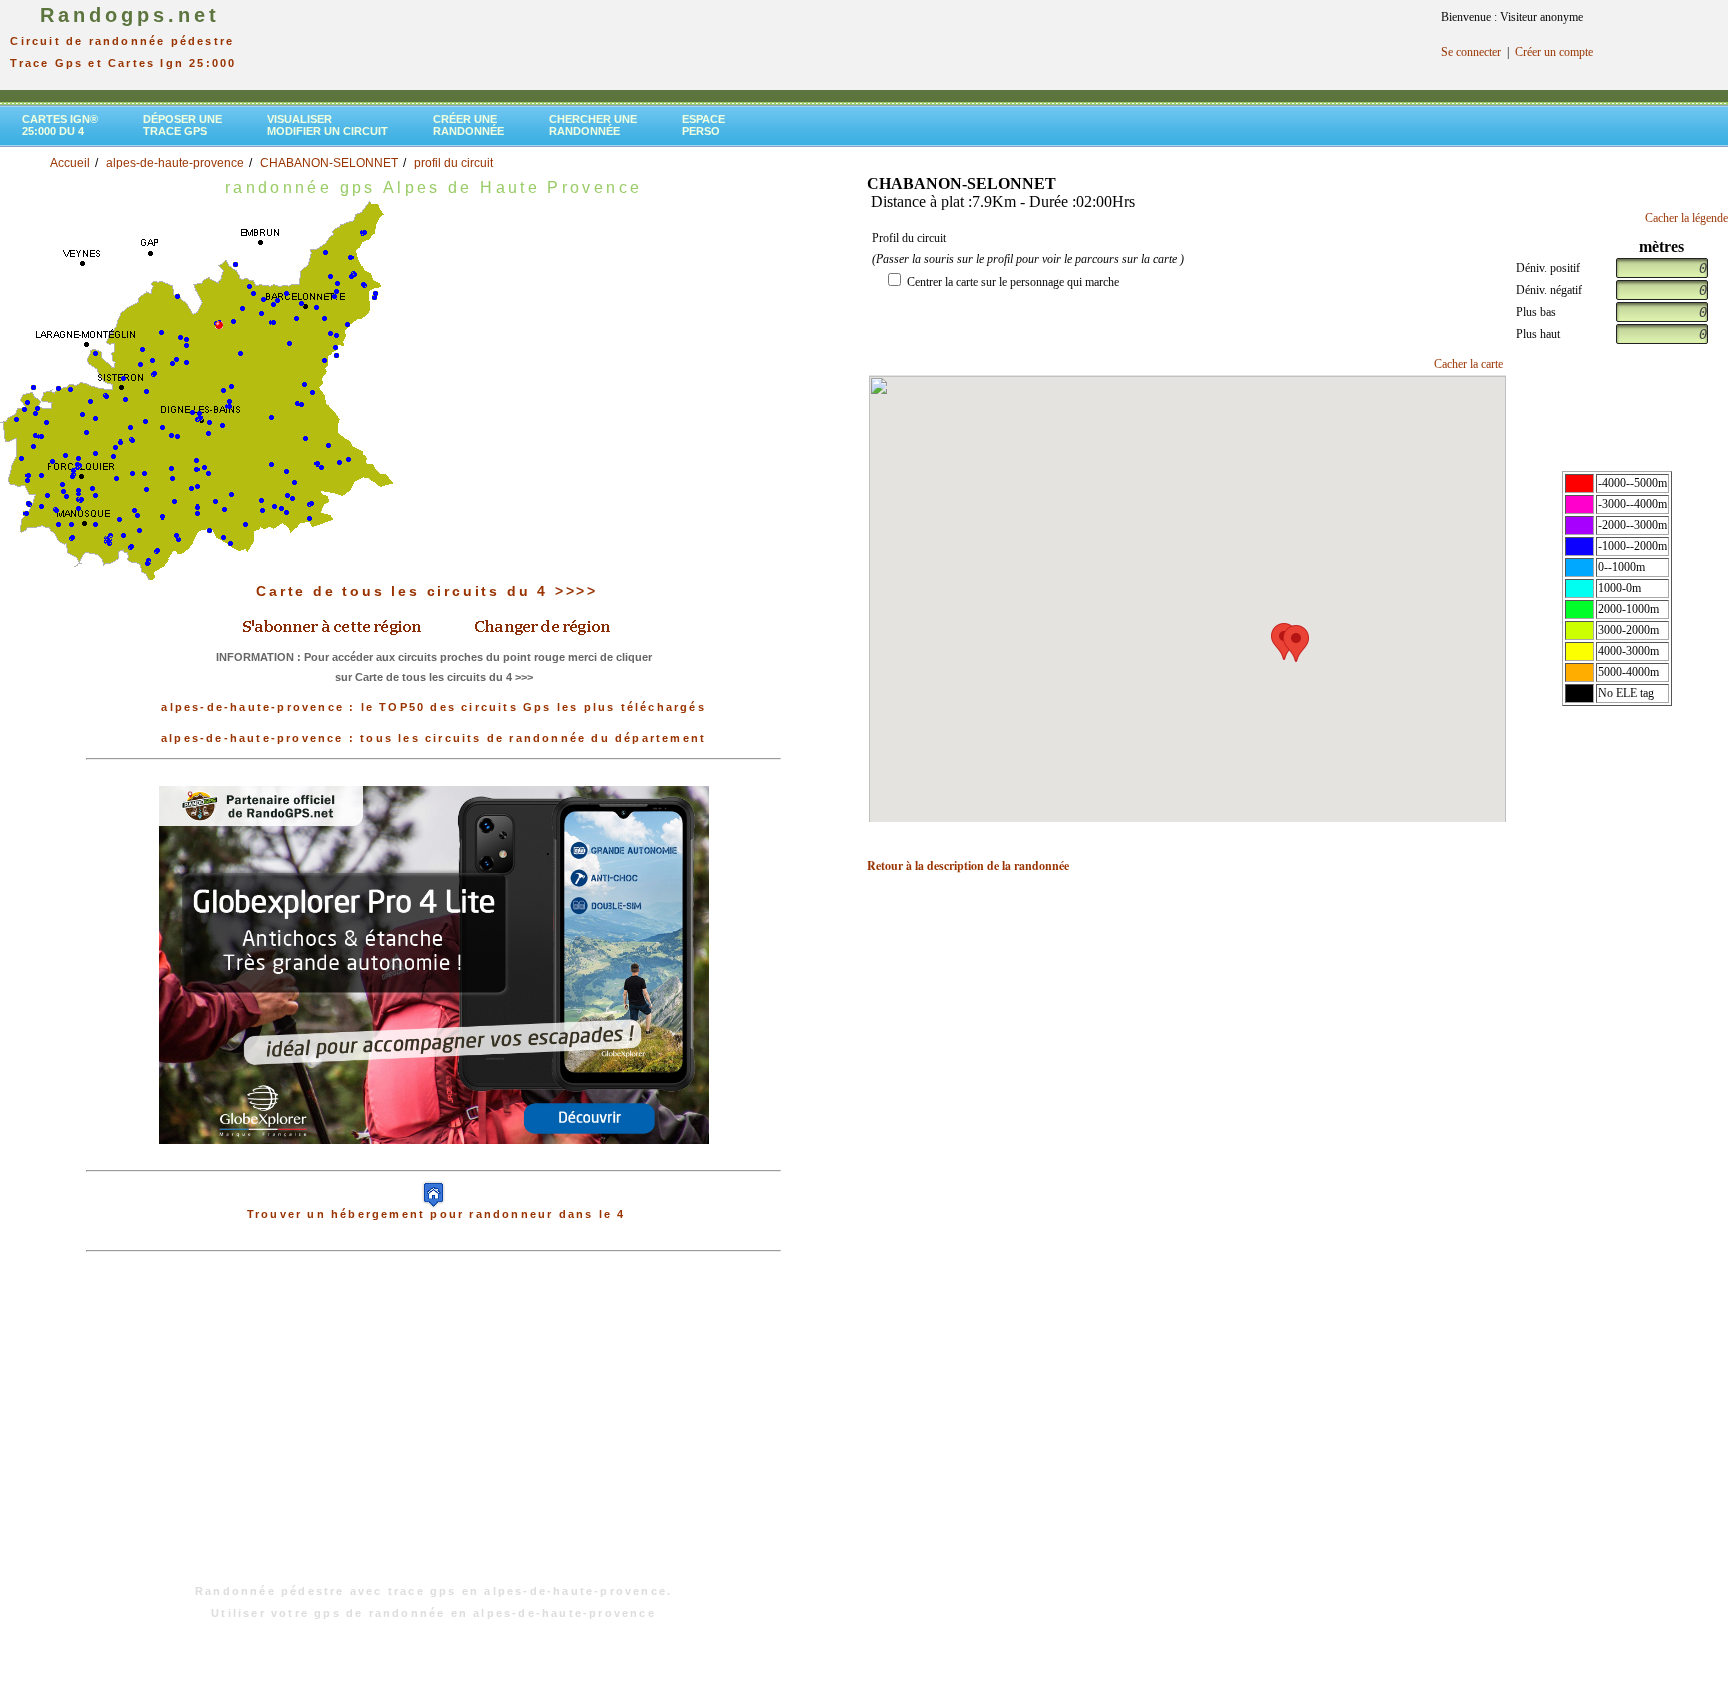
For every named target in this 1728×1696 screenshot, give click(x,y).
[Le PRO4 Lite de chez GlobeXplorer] (434, 964)
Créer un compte (1554, 52)
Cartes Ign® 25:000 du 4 (60, 125)
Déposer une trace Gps (182, 125)
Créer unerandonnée (468, 125)
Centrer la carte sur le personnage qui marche (1013, 282)
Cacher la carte (1468, 364)
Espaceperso (703, 125)
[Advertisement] (434, 1428)
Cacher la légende (1686, 218)
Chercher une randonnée (593, 125)
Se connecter (1471, 52)
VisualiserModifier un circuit (327, 125)
